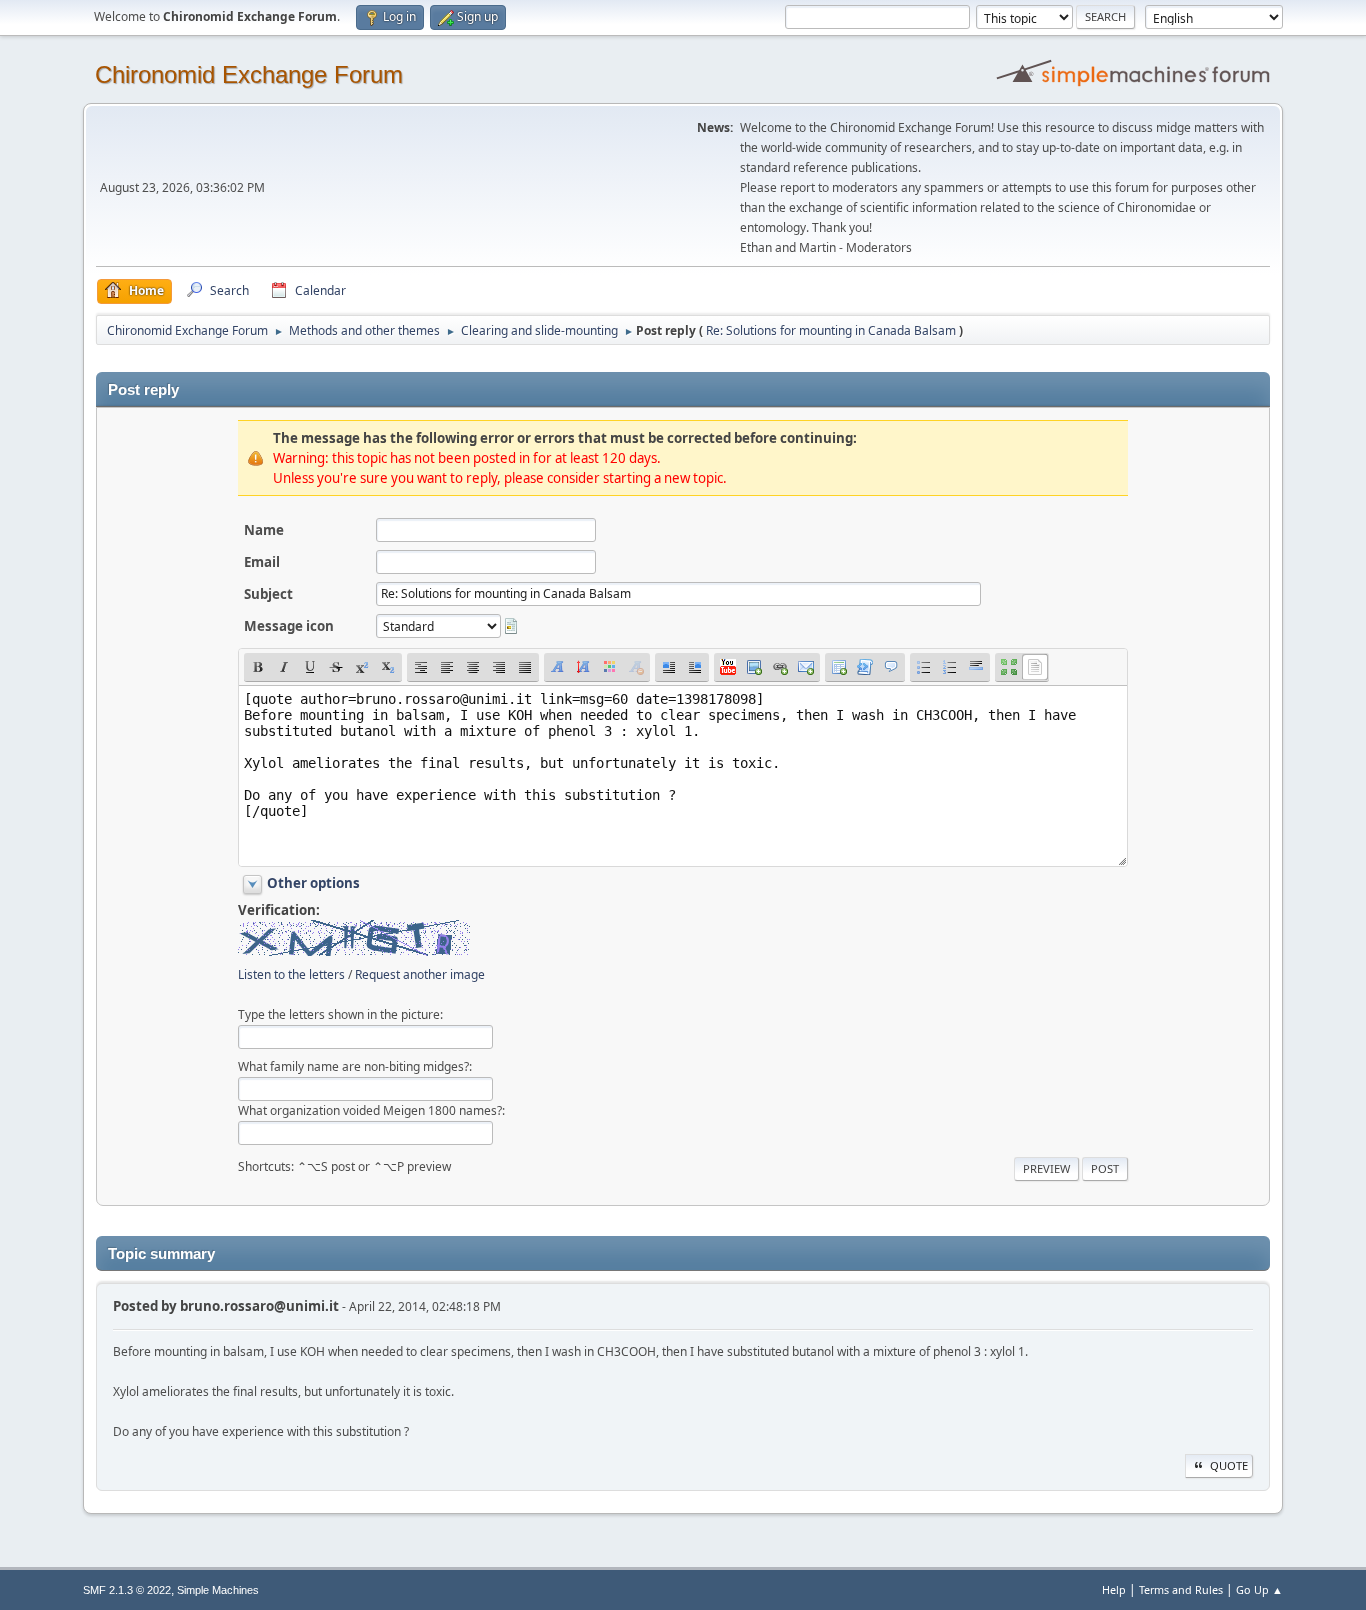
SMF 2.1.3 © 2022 (127, 1590)
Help (1114, 1589)
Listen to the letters (291, 974)
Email (262, 562)
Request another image (420, 974)
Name (264, 530)
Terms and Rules (1181, 1589)
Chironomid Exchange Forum (249, 74)
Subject (268, 594)
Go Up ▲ (1259, 1589)
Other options (313, 883)
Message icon (289, 626)
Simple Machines (218, 1590)
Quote (1229, 1465)
